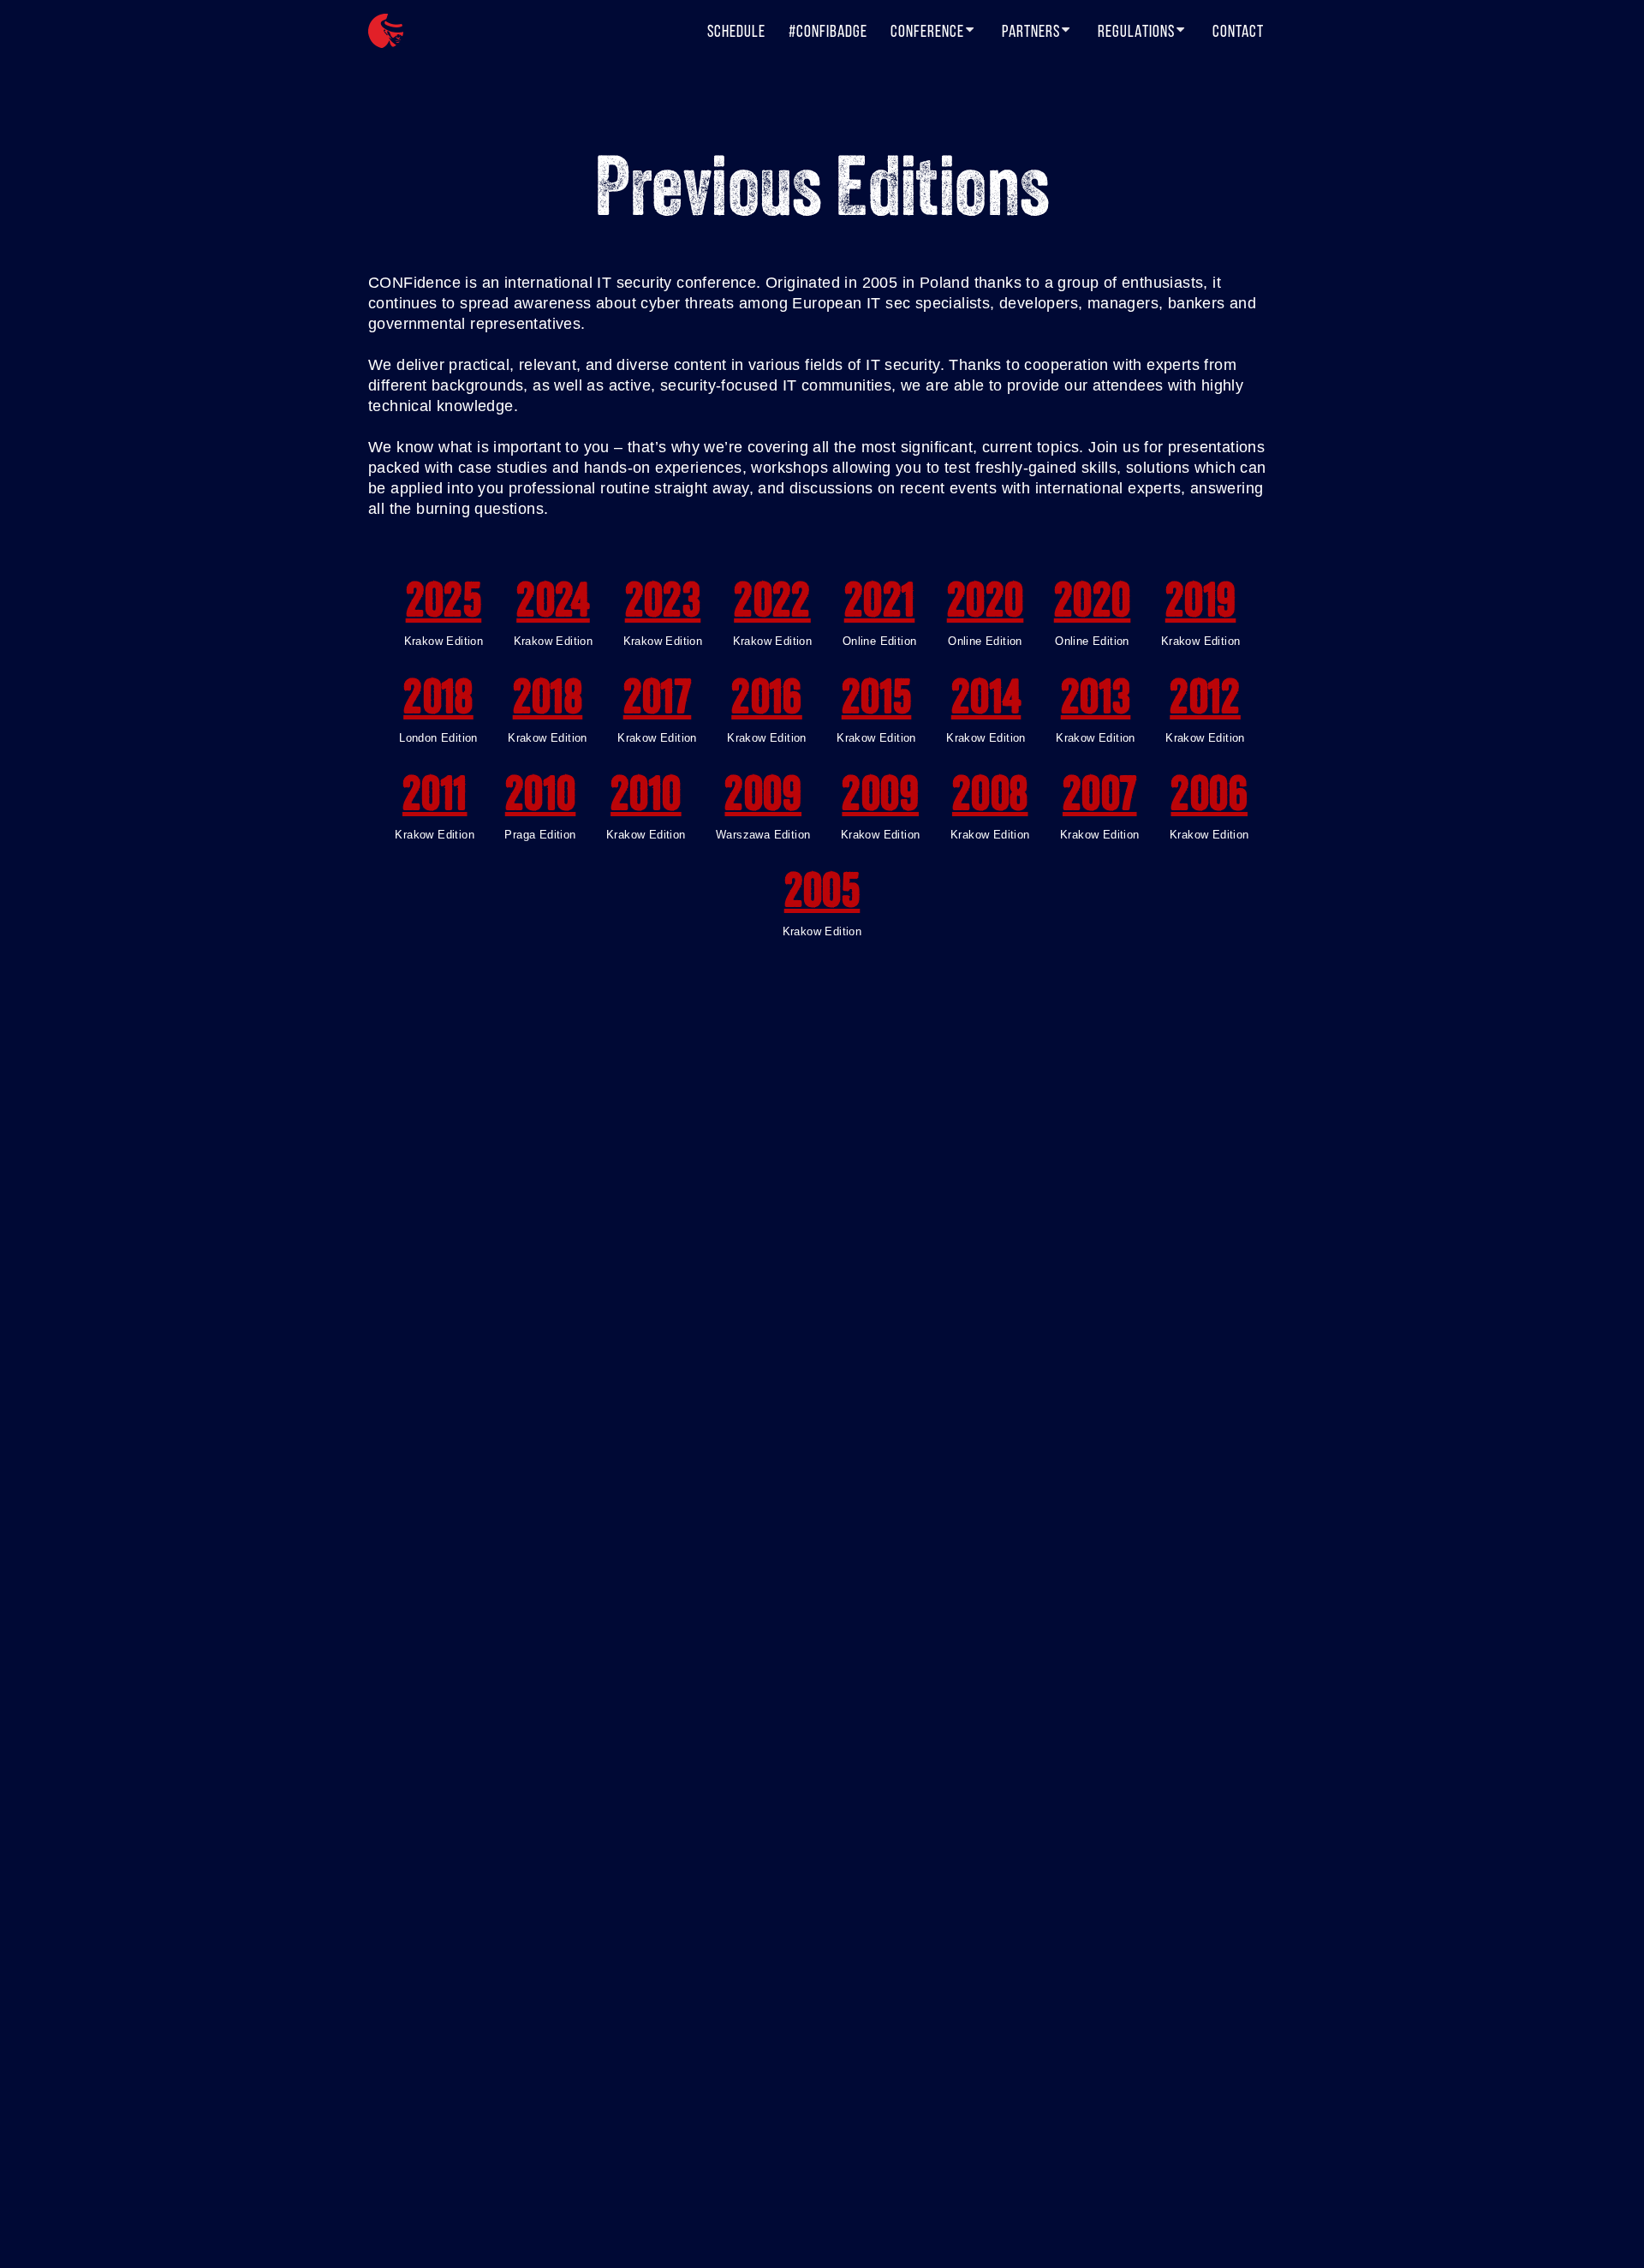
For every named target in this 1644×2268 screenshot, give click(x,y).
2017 (658, 701)
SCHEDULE (736, 31)
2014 (986, 701)
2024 (553, 605)
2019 (1201, 605)
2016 (767, 701)
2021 (880, 605)
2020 (986, 605)
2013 (1096, 701)
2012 (1205, 701)
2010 (541, 798)
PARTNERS (1031, 31)
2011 (435, 798)
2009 (763, 798)
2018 (438, 701)
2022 (772, 605)
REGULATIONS (1136, 31)
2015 (877, 701)
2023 (663, 605)
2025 (444, 605)
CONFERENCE (927, 31)
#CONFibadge (828, 31)
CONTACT (1238, 31)
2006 (1209, 798)
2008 (990, 798)
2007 (1100, 798)
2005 (822, 895)
